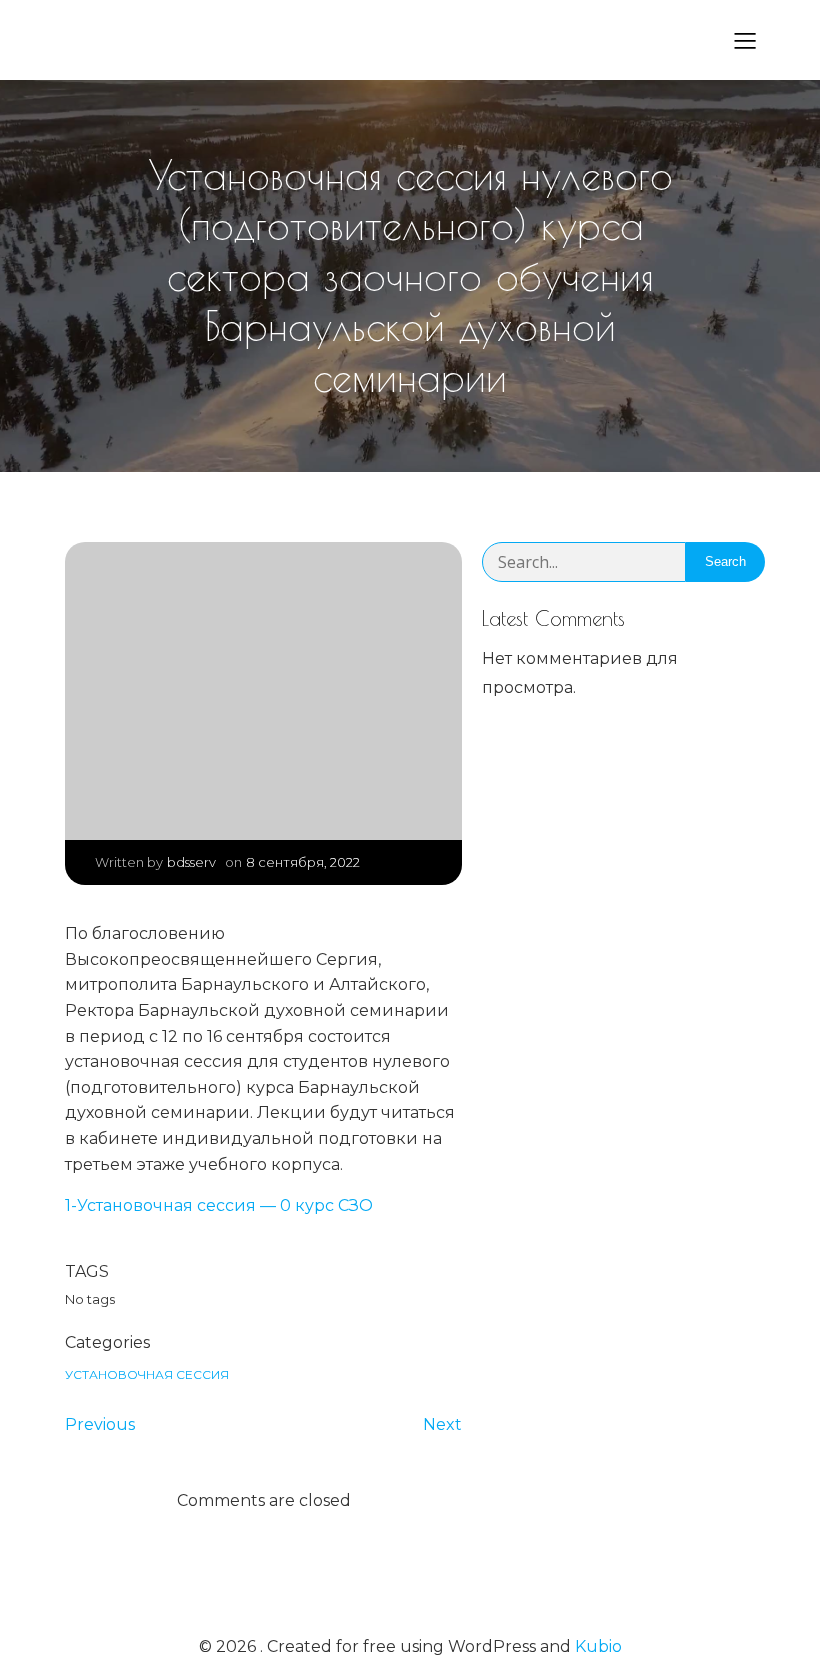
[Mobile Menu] (745, 40)
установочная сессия (147, 1374)
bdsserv (191, 862)
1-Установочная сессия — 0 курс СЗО (219, 1205)
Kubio (598, 1646)
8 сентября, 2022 (303, 862)
